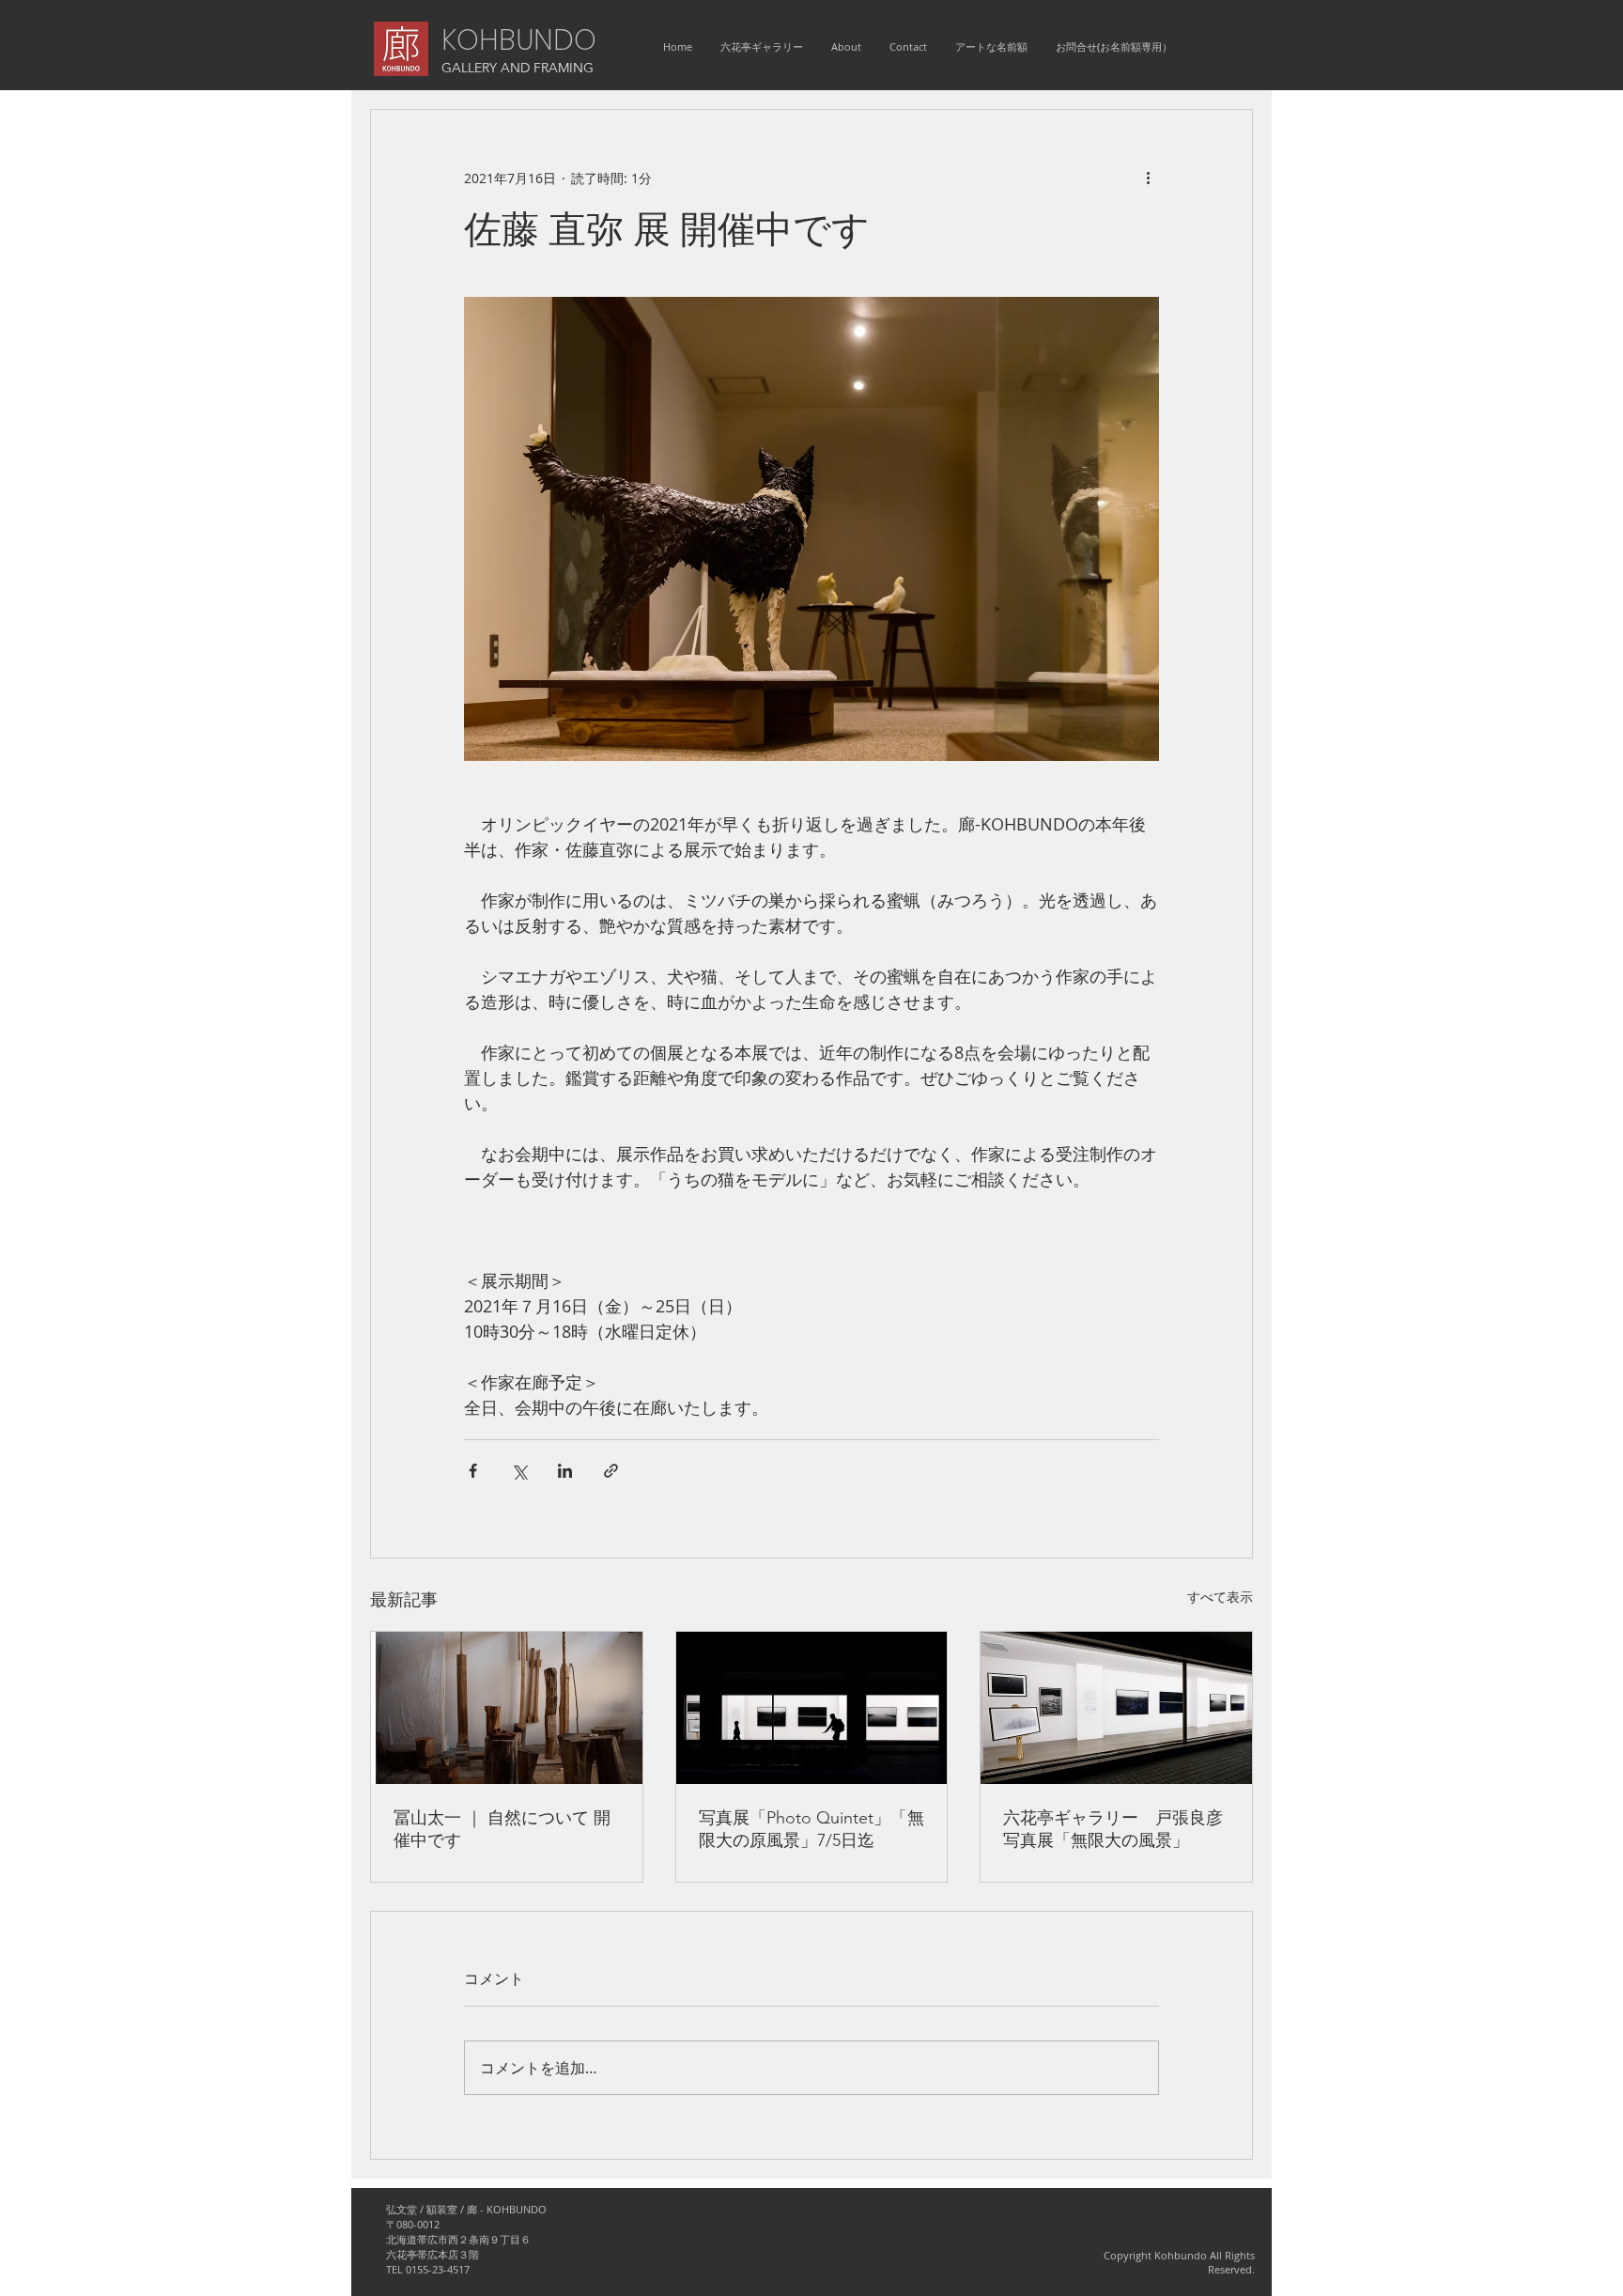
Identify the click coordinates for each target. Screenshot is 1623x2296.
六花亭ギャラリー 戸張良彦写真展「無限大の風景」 (1113, 1829)
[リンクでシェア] (611, 1471)
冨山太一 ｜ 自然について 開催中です (502, 1829)
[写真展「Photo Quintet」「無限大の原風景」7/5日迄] (812, 1708)
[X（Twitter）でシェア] (519, 1471)
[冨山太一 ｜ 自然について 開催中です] (507, 1708)
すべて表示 (1220, 1597)
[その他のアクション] (1148, 178)
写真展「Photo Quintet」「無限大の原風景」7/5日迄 (811, 1829)
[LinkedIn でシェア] (565, 1471)
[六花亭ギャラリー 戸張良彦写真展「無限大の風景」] (1116, 1708)
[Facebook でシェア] (473, 1471)
